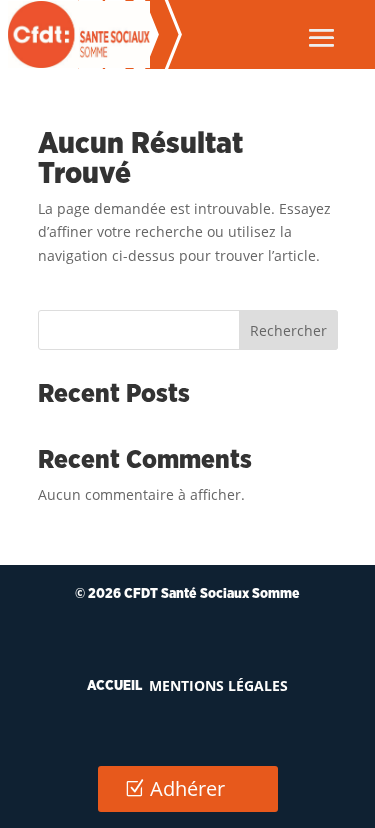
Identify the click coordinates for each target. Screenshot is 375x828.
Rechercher (288, 330)
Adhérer (187, 788)
